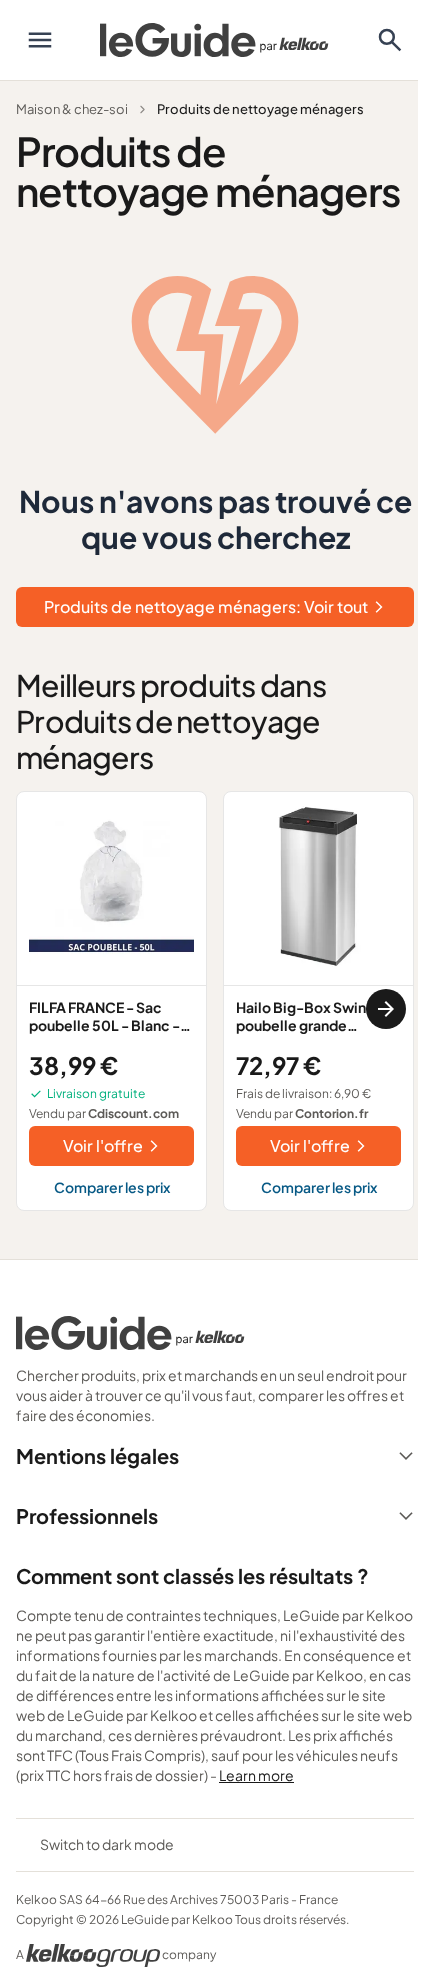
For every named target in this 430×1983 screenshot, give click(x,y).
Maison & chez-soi (72, 109)
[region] (215, 1009)
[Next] (386, 1009)
